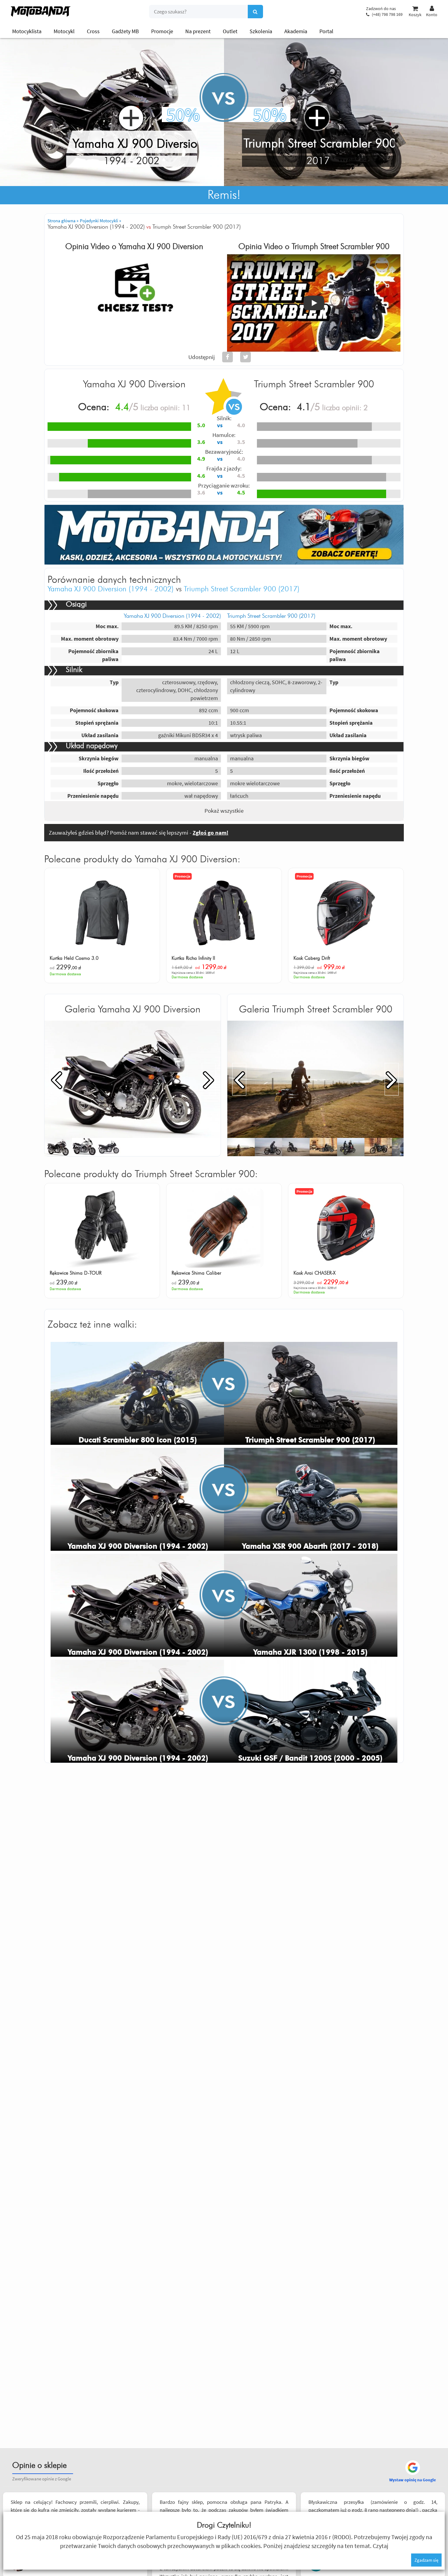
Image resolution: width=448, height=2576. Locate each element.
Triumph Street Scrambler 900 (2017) (242, 589)
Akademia (296, 31)
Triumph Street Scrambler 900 (341, 247)
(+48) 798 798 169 (387, 14)
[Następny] (209, 1079)
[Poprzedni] (56, 1079)
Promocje (162, 31)
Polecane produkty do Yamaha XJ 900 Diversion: (142, 859)
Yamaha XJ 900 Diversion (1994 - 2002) (111, 589)
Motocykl (64, 31)
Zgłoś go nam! (210, 832)
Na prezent (198, 31)
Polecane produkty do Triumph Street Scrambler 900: (151, 1174)
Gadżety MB (125, 31)
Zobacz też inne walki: (92, 1325)
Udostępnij (202, 357)
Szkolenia (261, 31)
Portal (326, 31)
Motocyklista (27, 31)
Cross (93, 31)
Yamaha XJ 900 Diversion (161, 247)
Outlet (230, 31)
